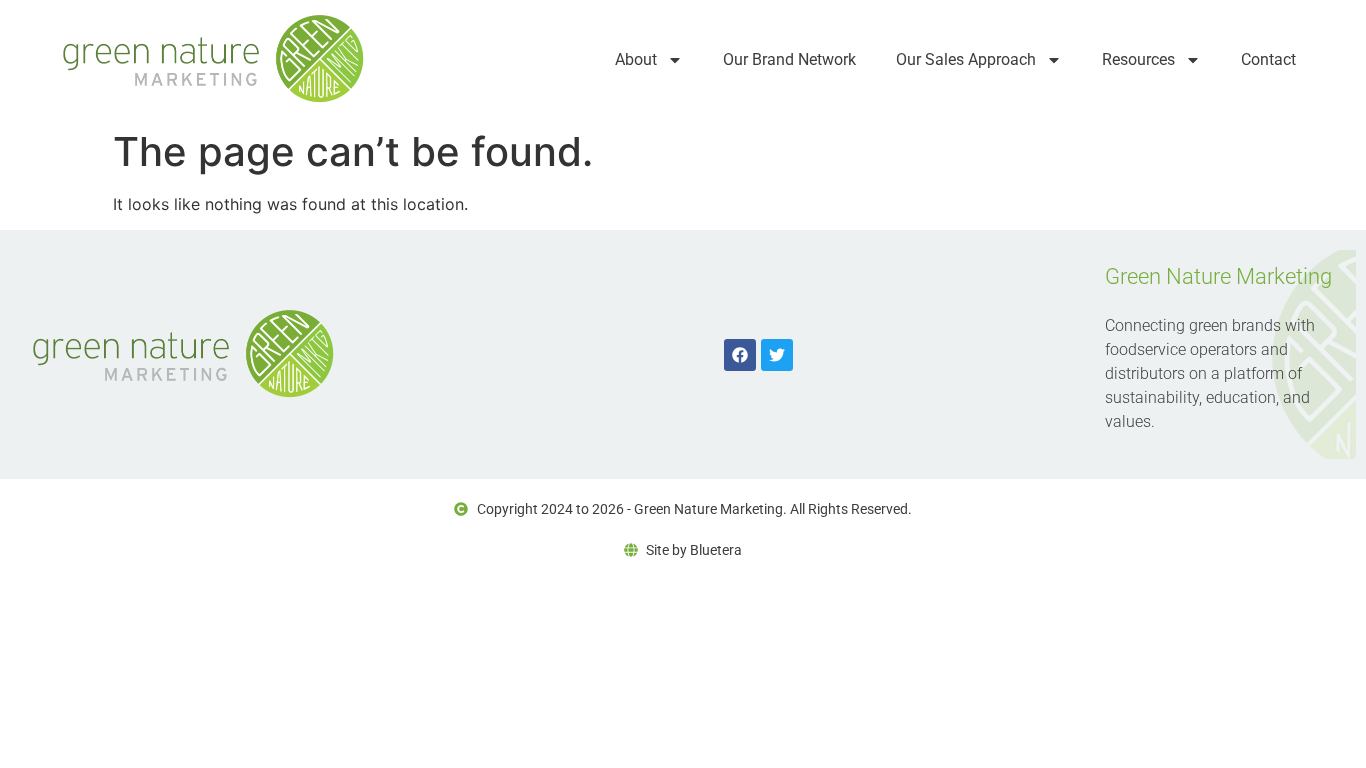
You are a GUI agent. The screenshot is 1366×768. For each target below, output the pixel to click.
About (636, 59)
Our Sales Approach (966, 59)
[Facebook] (740, 355)
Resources (1138, 59)
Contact (1268, 59)
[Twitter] (777, 355)
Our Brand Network (789, 59)
